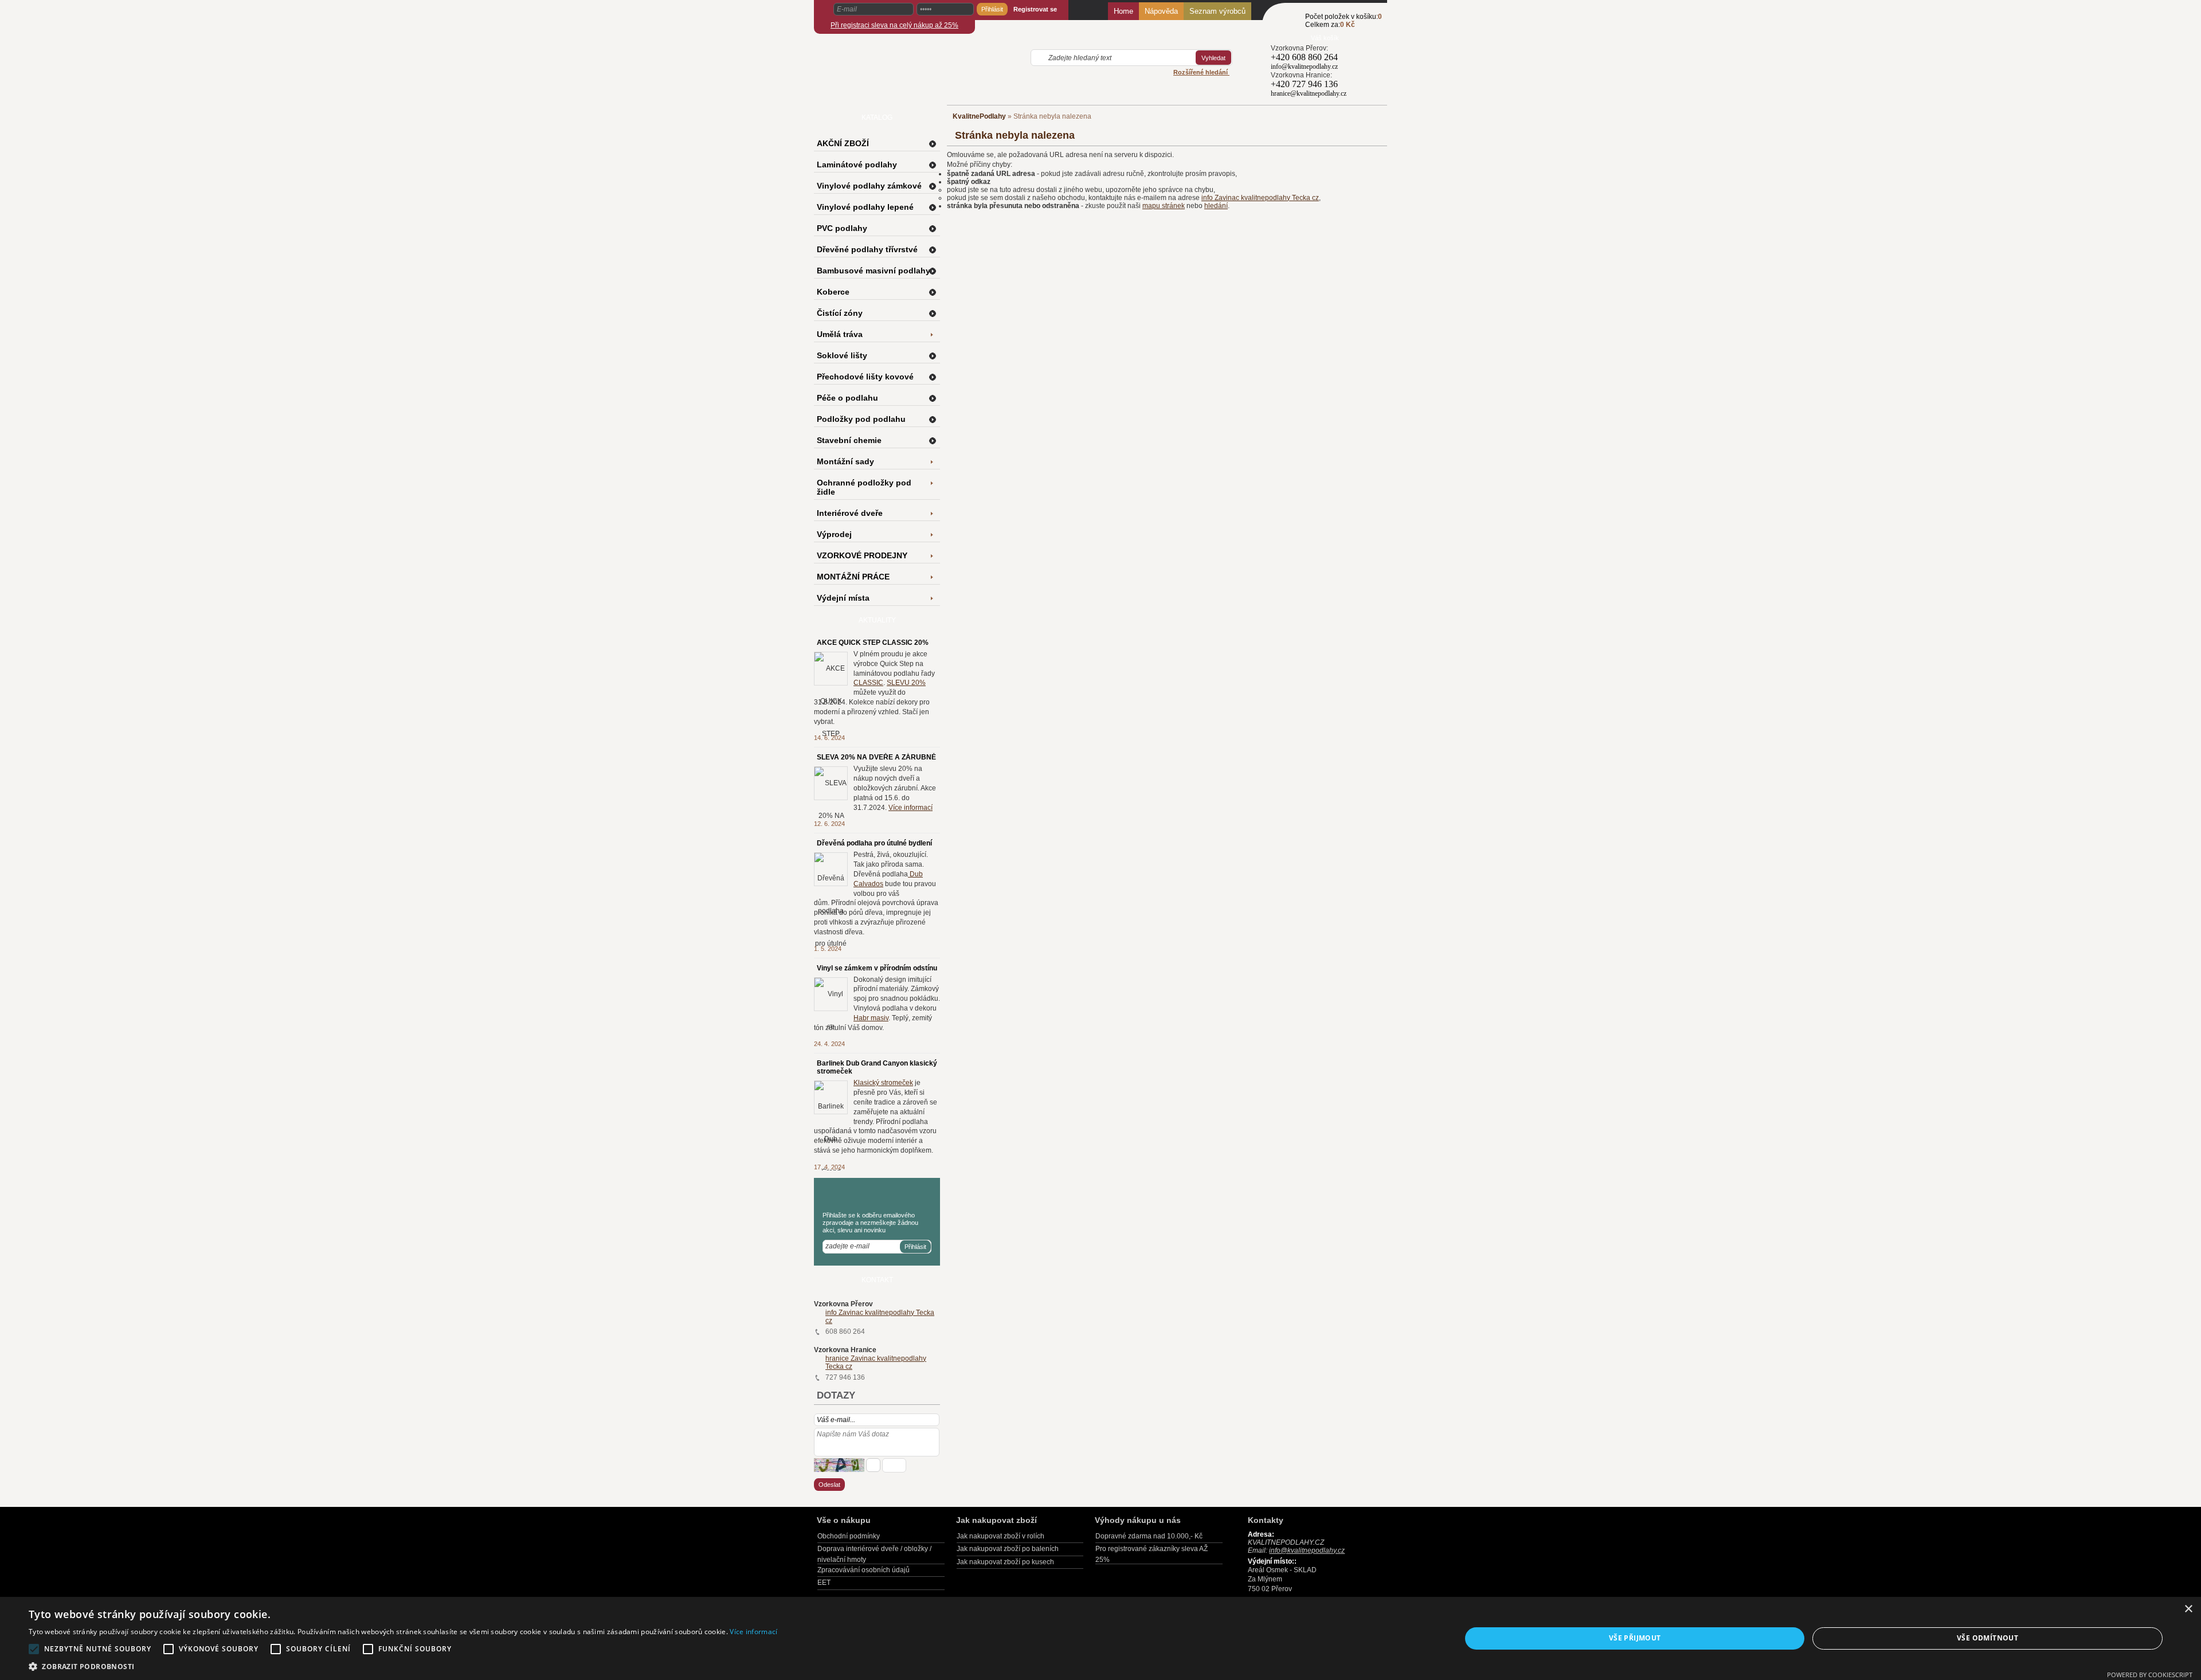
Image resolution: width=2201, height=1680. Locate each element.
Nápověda (1161, 11)
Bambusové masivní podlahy (874, 271)
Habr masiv (871, 1018)
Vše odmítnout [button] (1987, 1638)
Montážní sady (845, 461)
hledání (1216, 206)
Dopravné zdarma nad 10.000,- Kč (1149, 1536)
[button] (403, 1666)
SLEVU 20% (906, 683)
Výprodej (834, 534)
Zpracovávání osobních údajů (863, 1570)
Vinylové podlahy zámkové (869, 186)
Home (1123, 11)
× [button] (2188, 1609)
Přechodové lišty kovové (865, 377)
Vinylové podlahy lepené (865, 207)
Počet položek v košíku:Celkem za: (1344, 21)
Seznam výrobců (1217, 11)
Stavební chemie (849, 440)
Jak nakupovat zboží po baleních (1008, 1549)
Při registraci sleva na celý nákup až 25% (894, 25)
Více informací (910, 808)
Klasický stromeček (883, 1083)
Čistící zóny (840, 313)
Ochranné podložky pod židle (864, 487)
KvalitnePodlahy (979, 116)
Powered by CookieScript (2150, 1675)
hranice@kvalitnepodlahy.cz (1309, 93)
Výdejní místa (843, 598)
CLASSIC (868, 683)
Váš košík (1325, 38)
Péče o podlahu (847, 398)
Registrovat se (1035, 9)
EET (824, 1583)
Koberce (833, 292)
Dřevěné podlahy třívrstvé (867, 249)
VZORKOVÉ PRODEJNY (862, 555)
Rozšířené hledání (1201, 72)
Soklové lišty (842, 355)
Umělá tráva (840, 334)
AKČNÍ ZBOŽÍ (843, 143)
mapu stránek (1164, 206)
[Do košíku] (1288, 27)
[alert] (1100, 1638)
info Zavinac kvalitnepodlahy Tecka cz (1260, 198)
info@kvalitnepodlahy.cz (1304, 66)
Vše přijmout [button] (1635, 1638)
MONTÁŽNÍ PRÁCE (853, 577)
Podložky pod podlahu (861, 419)
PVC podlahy (842, 228)
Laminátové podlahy (857, 165)
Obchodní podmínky (849, 1536)
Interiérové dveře (850, 513)
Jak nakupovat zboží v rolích (1000, 1536)
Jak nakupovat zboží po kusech (1005, 1562)
